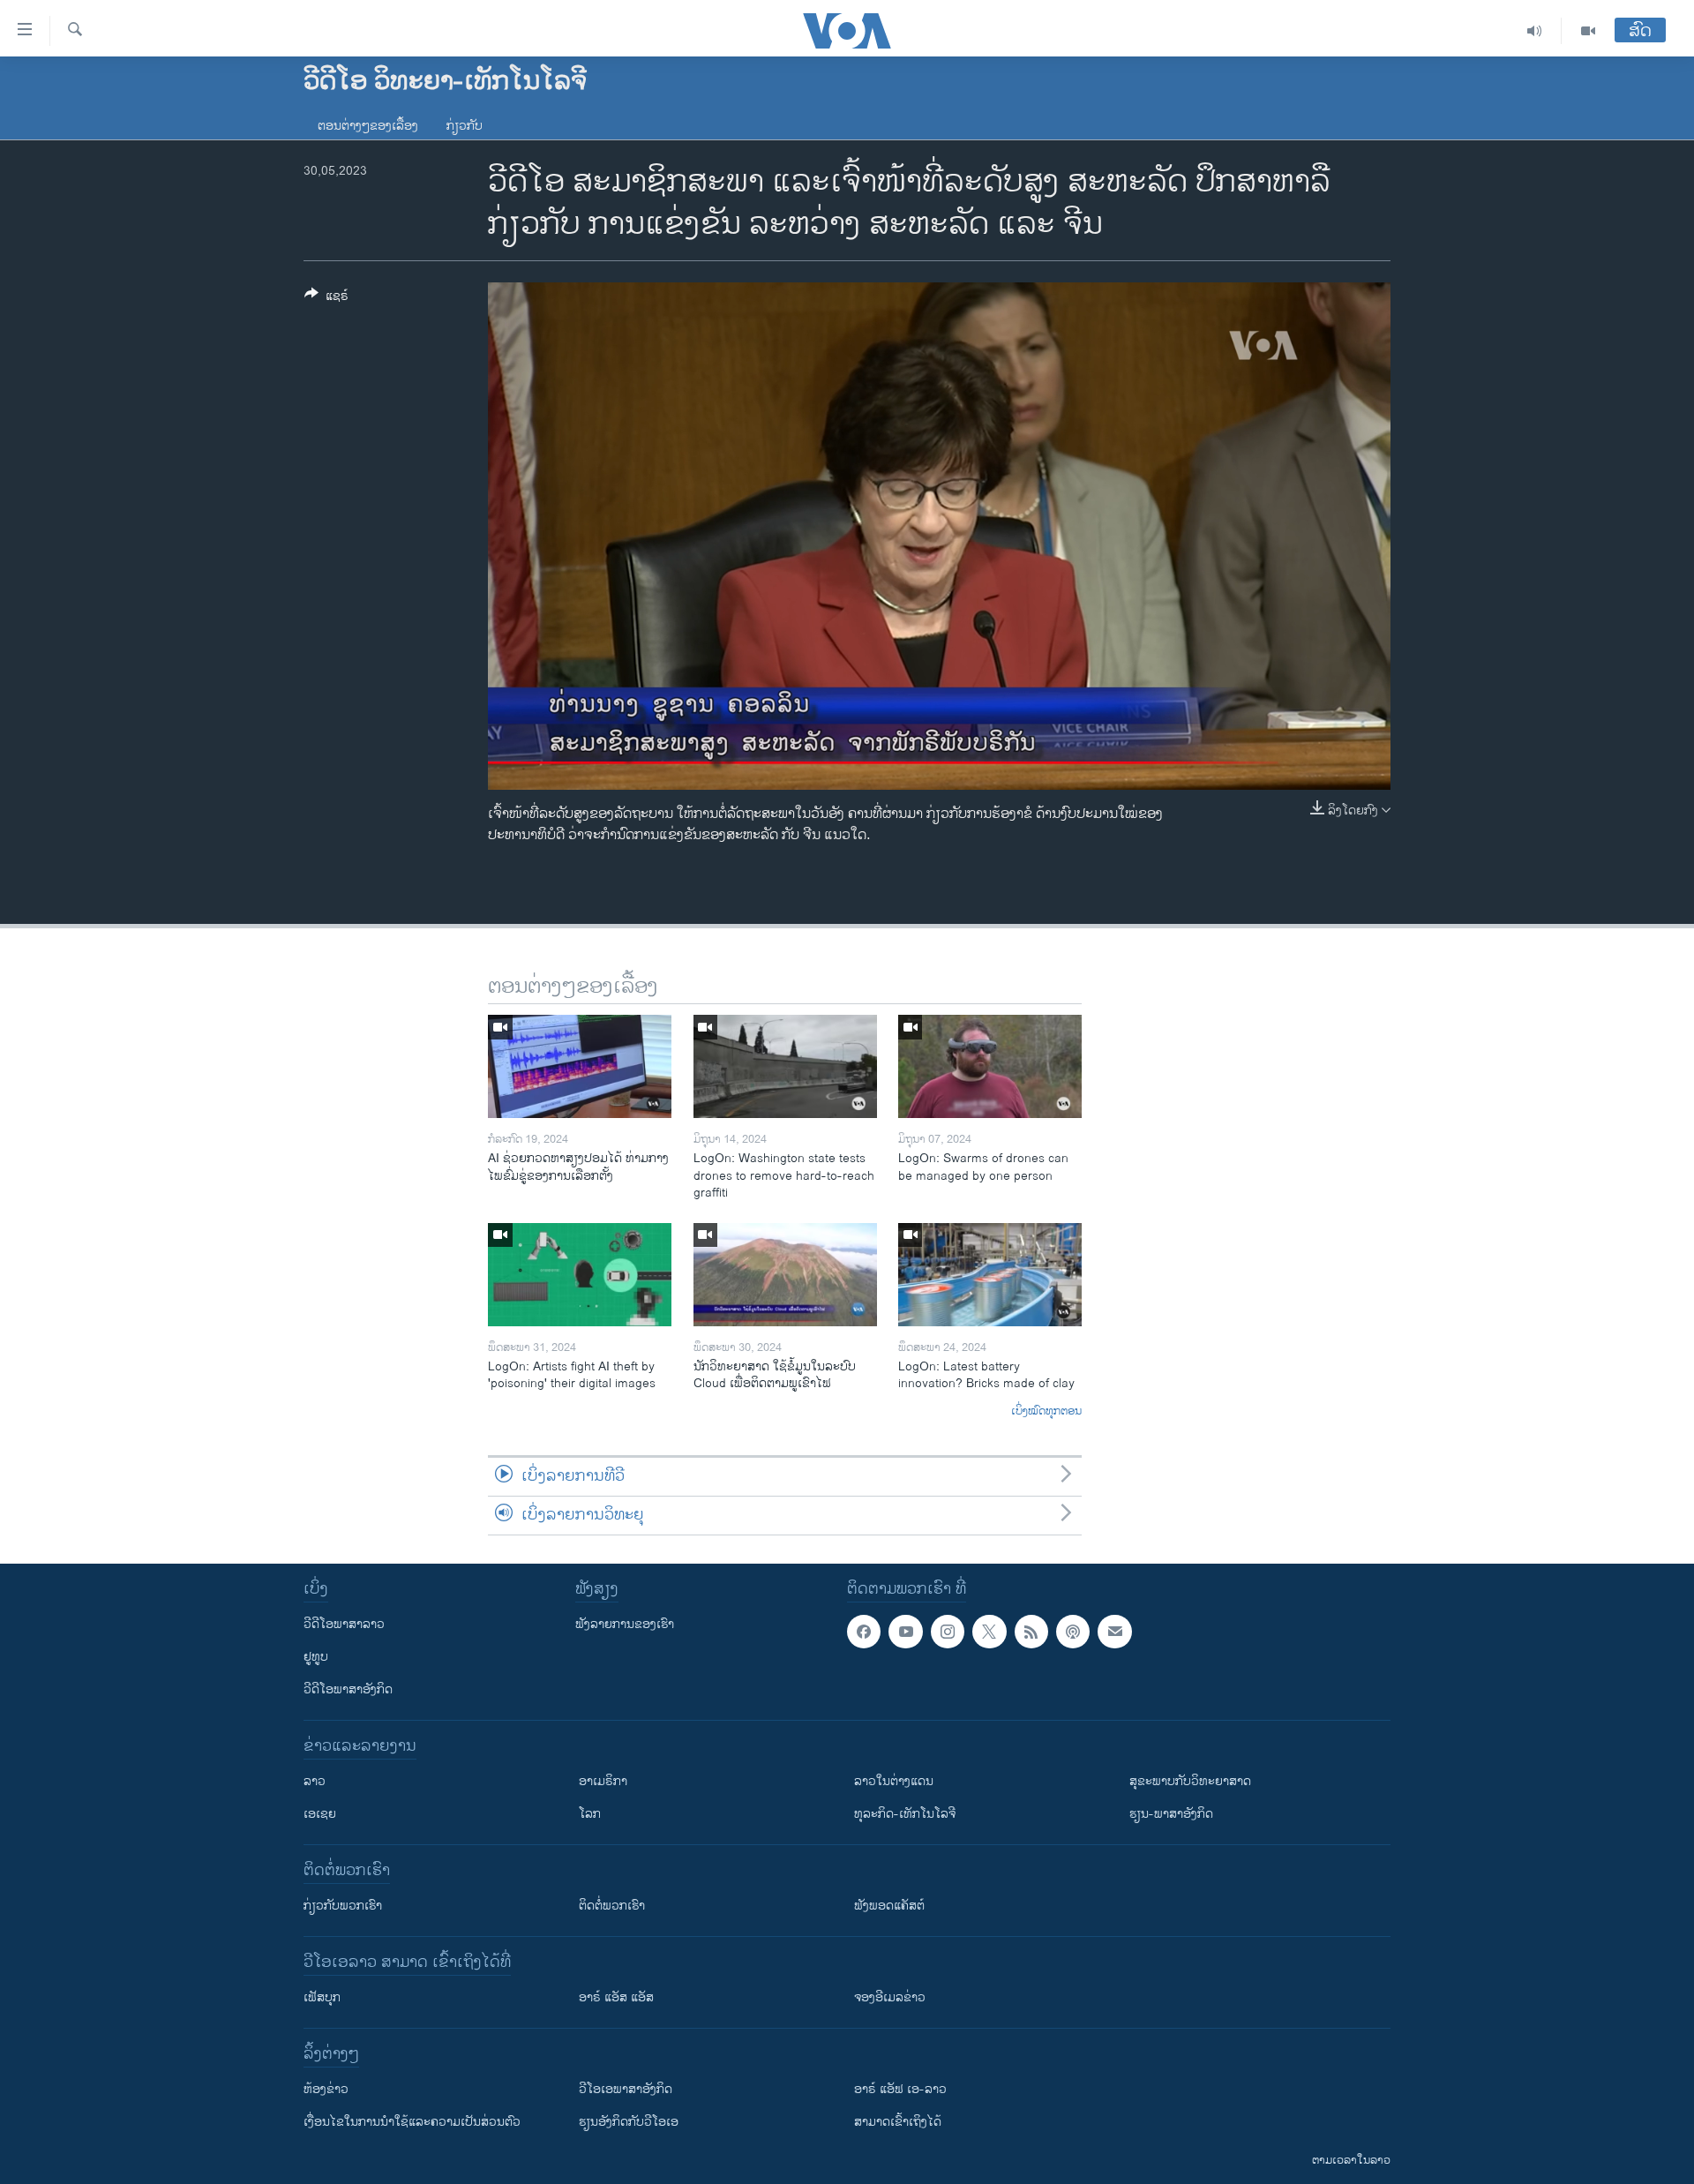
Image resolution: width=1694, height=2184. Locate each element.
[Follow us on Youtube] (905, 1632)
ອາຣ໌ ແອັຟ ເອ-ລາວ (900, 2089)
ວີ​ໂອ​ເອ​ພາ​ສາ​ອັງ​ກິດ (626, 2089)
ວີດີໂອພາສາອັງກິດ (348, 1689)
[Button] (326, 299)
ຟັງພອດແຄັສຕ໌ (889, 1906)
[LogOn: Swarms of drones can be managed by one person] (990, 1066)
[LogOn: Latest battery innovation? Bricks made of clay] (990, 1275)
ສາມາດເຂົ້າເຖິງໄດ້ (898, 2122)
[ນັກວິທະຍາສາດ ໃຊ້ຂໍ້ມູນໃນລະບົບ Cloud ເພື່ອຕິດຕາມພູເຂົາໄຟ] (785, 1275)
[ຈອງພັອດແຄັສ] (1114, 1632)
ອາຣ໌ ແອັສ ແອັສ (616, 1997)
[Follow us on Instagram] (948, 1632)
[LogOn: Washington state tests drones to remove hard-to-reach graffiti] (785, 1066)
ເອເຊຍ (320, 1814)
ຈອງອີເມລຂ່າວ (890, 1997)
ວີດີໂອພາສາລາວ (344, 1624)
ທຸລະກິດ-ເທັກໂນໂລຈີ (905, 1814)
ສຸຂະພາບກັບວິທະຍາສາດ (1190, 1781)
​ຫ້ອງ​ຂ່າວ (326, 2089)
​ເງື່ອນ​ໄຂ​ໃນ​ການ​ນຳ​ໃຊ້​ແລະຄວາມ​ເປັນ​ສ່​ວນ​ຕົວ (412, 2122)
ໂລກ (590, 1814)
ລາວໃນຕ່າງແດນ (894, 1781)
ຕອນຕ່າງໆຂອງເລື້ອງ (368, 126)
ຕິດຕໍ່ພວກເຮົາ (612, 1906)
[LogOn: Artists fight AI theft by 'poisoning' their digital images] (580, 1275)
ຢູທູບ (316, 1657)
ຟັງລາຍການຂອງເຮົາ (625, 1624)
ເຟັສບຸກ (322, 1997)
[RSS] (1031, 1632)
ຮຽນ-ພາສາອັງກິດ (1171, 1814)
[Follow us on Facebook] (864, 1632)
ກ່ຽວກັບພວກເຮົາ (343, 1906)
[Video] (1588, 31)
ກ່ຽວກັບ (465, 126)
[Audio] (1535, 31)
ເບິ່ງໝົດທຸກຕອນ (1046, 1412)
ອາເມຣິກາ (603, 1781)
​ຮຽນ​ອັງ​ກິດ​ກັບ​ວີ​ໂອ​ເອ (629, 2122)
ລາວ (315, 1781)
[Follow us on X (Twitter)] (989, 1632)
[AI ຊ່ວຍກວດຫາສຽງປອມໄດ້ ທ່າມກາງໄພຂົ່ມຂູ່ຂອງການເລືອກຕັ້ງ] (580, 1066)
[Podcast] (1073, 1632)
